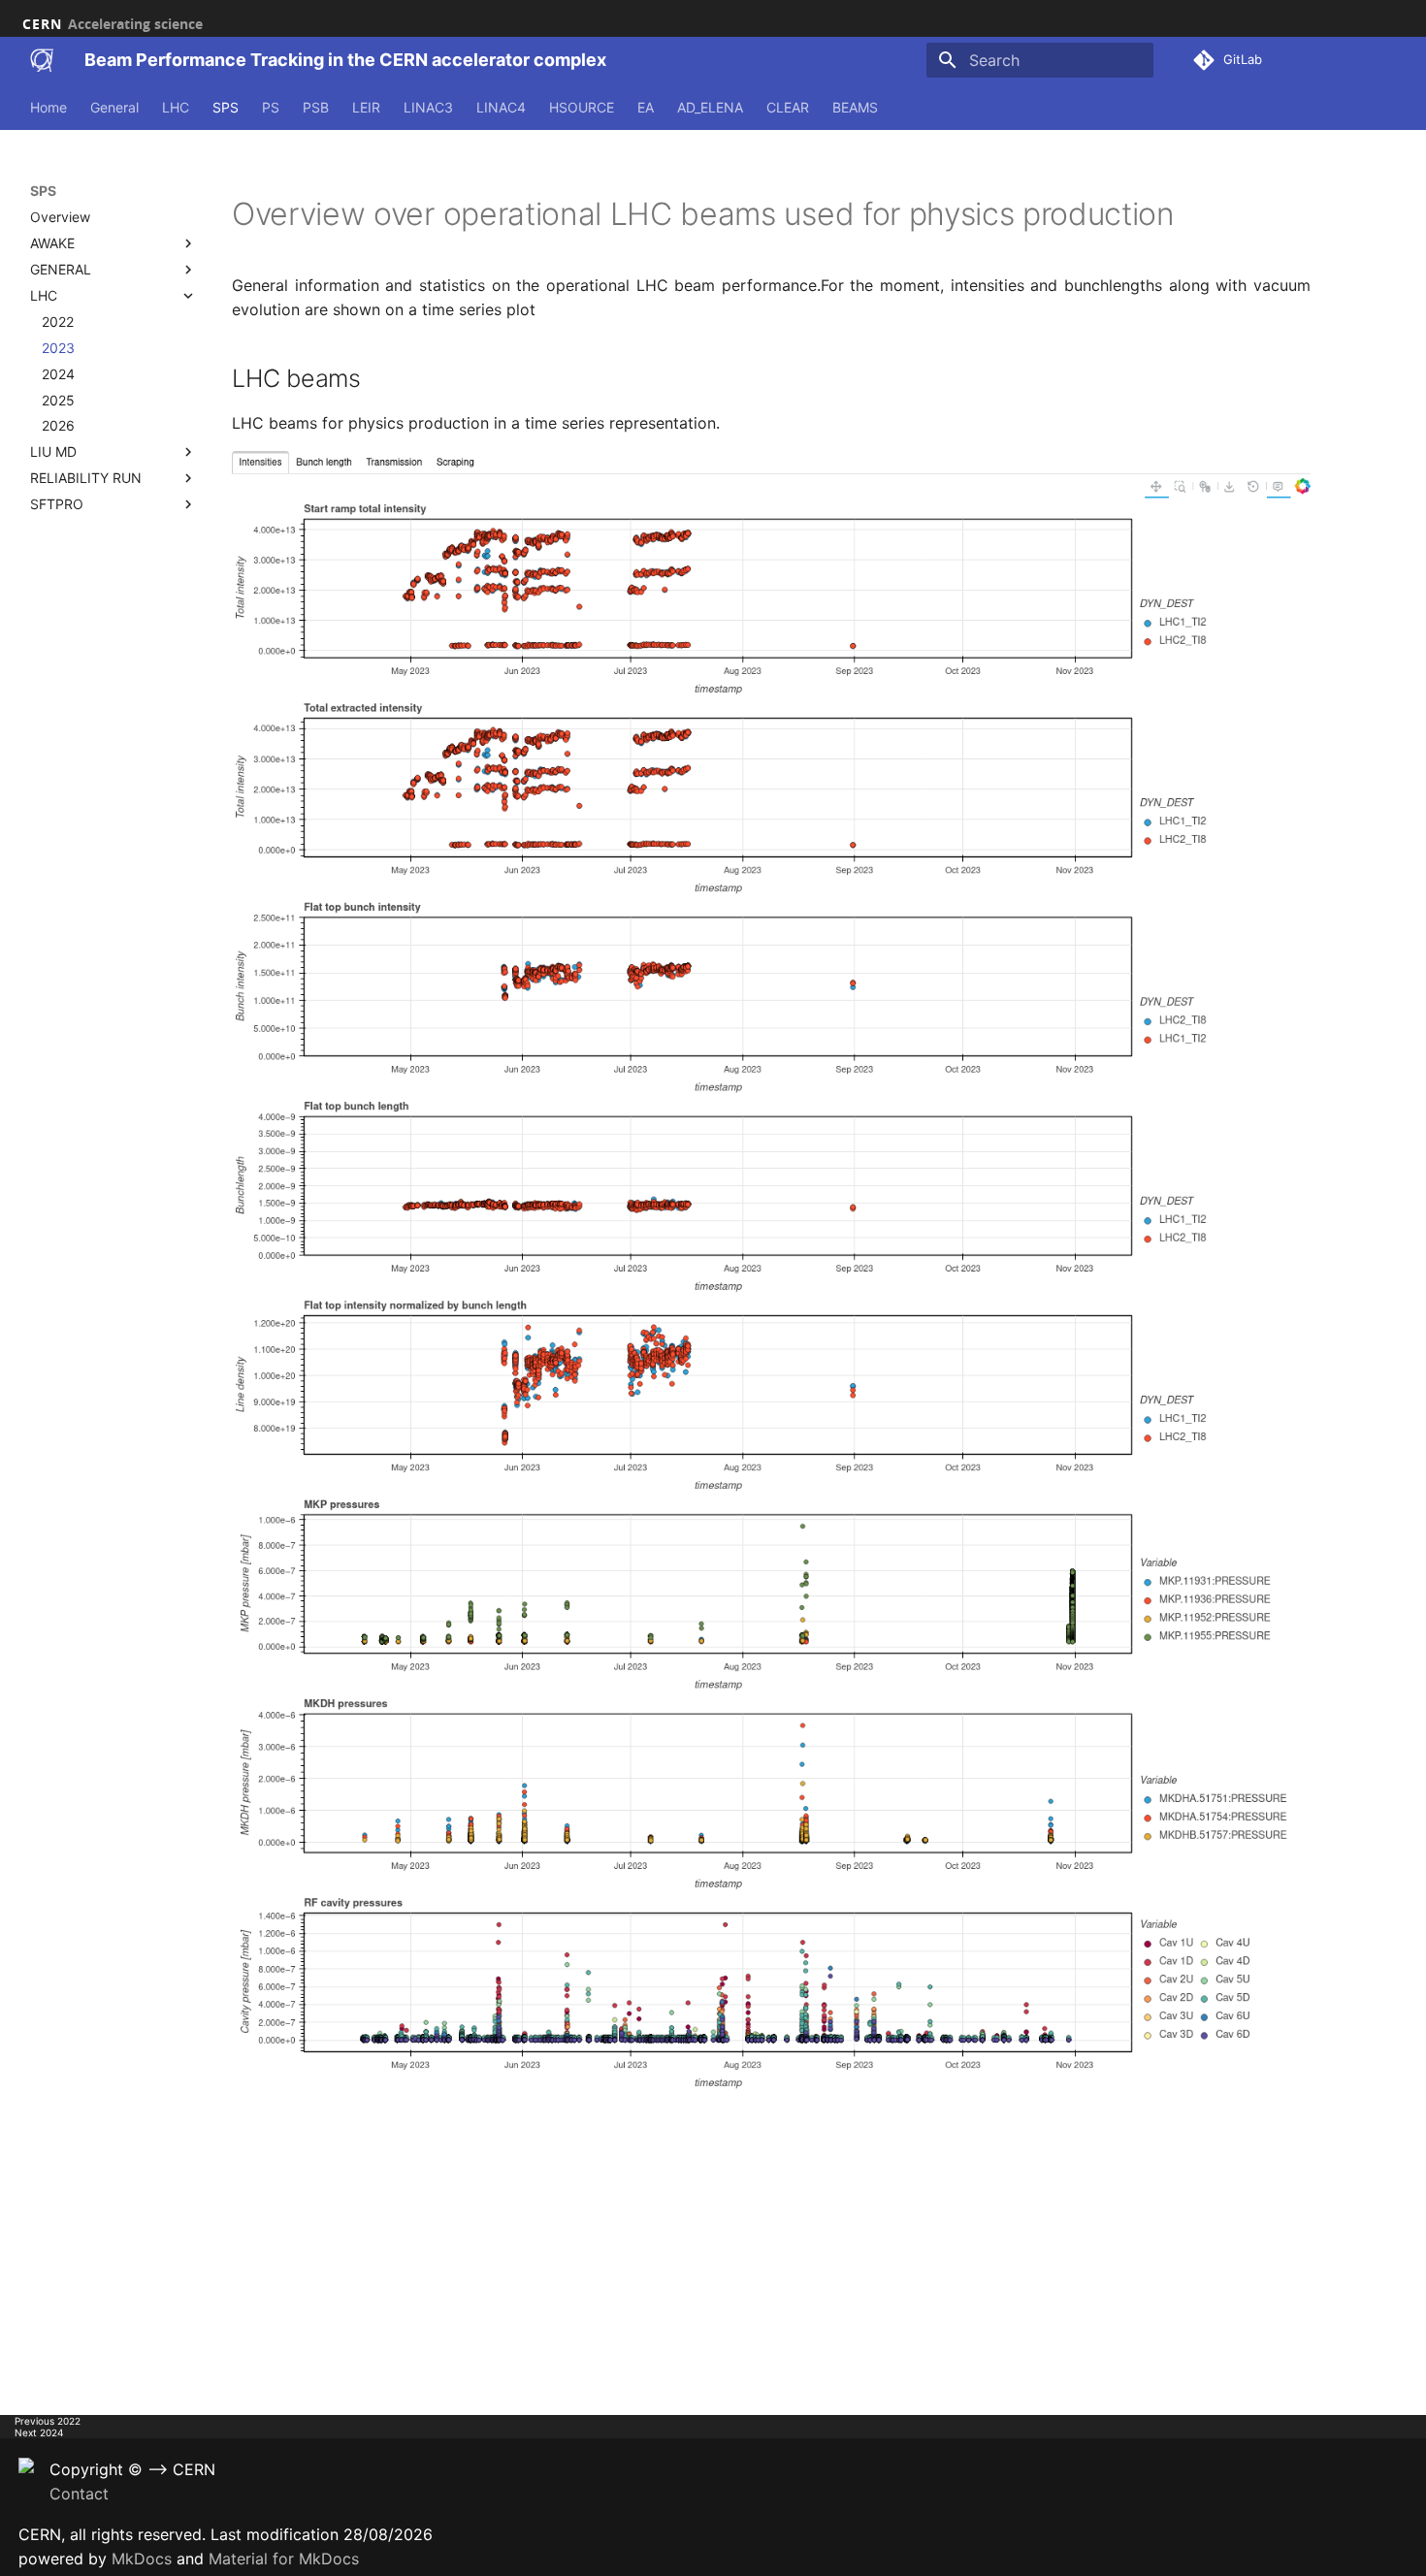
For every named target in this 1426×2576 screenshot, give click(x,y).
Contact (79, 2494)
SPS (226, 107)
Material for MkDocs (284, 2559)
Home (49, 107)
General (114, 107)
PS (271, 107)
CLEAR (788, 107)
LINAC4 (501, 107)
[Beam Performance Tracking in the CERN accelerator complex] (42, 60)
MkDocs (142, 2559)
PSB (316, 107)
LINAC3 (428, 107)
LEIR (366, 107)
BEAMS (855, 107)
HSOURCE (582, 107)
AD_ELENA (710, 107)
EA (646, 107)
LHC (176, 107)
